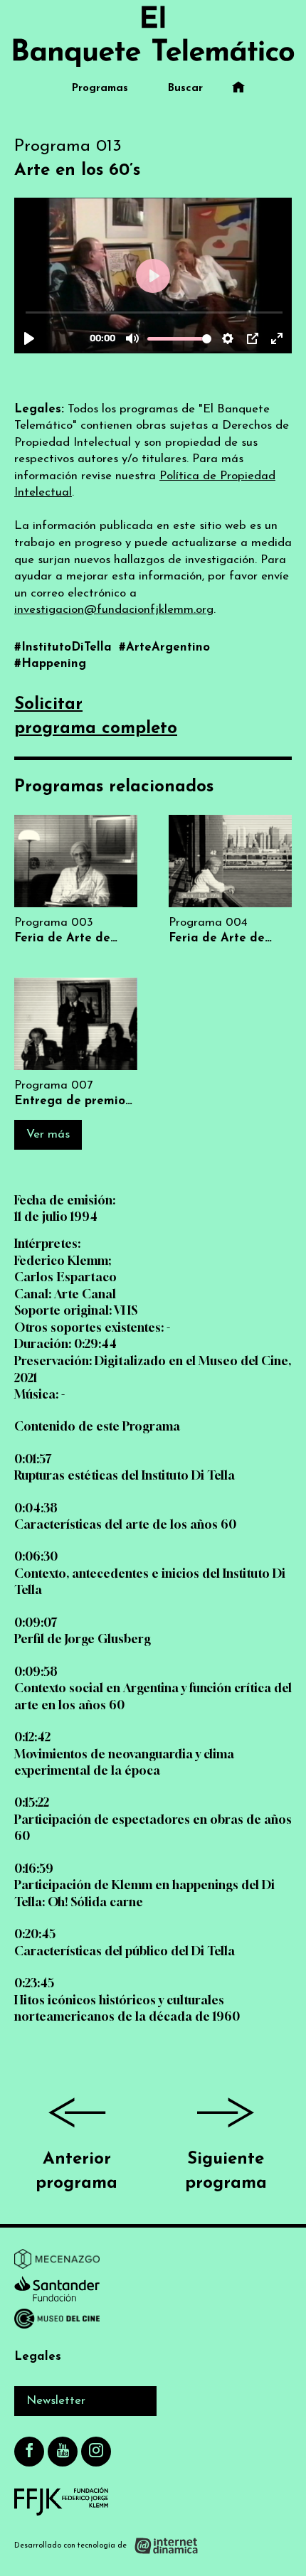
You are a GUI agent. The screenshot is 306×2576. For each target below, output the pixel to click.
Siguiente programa (226, 2171)
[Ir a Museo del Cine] (57, 2321)
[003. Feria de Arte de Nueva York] (76, 881)
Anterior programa (76, 2171)
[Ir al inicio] (153, 36)
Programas (100, 89)
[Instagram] (96, 2452)
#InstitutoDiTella (65, 647)
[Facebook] (29, 2452)
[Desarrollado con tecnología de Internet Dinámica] (106, 2546)
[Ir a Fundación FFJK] (61, 2501)
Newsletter (56, 2401)
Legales (38, 2357)
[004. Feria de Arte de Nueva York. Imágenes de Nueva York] (230, 881)
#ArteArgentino (164, 647)
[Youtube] (63, 2452)
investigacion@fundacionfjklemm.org (114, 610)
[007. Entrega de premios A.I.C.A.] (76, 1043)
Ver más (48, 1134)
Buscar (185, 89)
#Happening (50, 664)
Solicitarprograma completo (96, 717)
